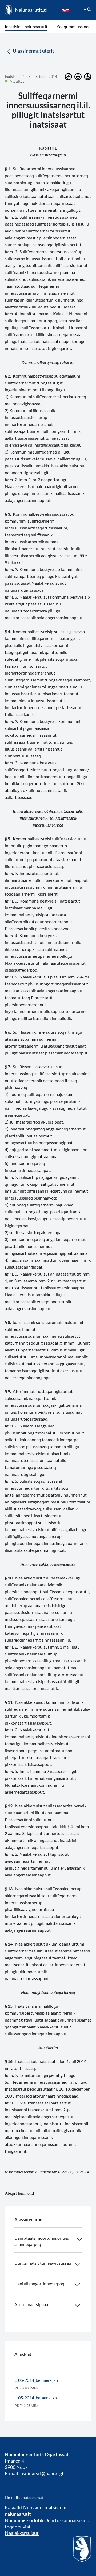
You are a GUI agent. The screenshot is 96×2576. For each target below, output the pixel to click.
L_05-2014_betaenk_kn (36, 2398)
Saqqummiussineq (74, 26)
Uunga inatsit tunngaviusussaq (43, 2263)
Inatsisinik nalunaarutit (26, 26)
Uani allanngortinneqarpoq (39, 2284)
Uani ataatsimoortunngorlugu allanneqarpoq (42, 2241)
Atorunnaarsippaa (31, 2304)
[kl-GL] (66, 10)
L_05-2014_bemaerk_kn (36, 2380)
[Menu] (87, 11)
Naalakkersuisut (22, 2533)
